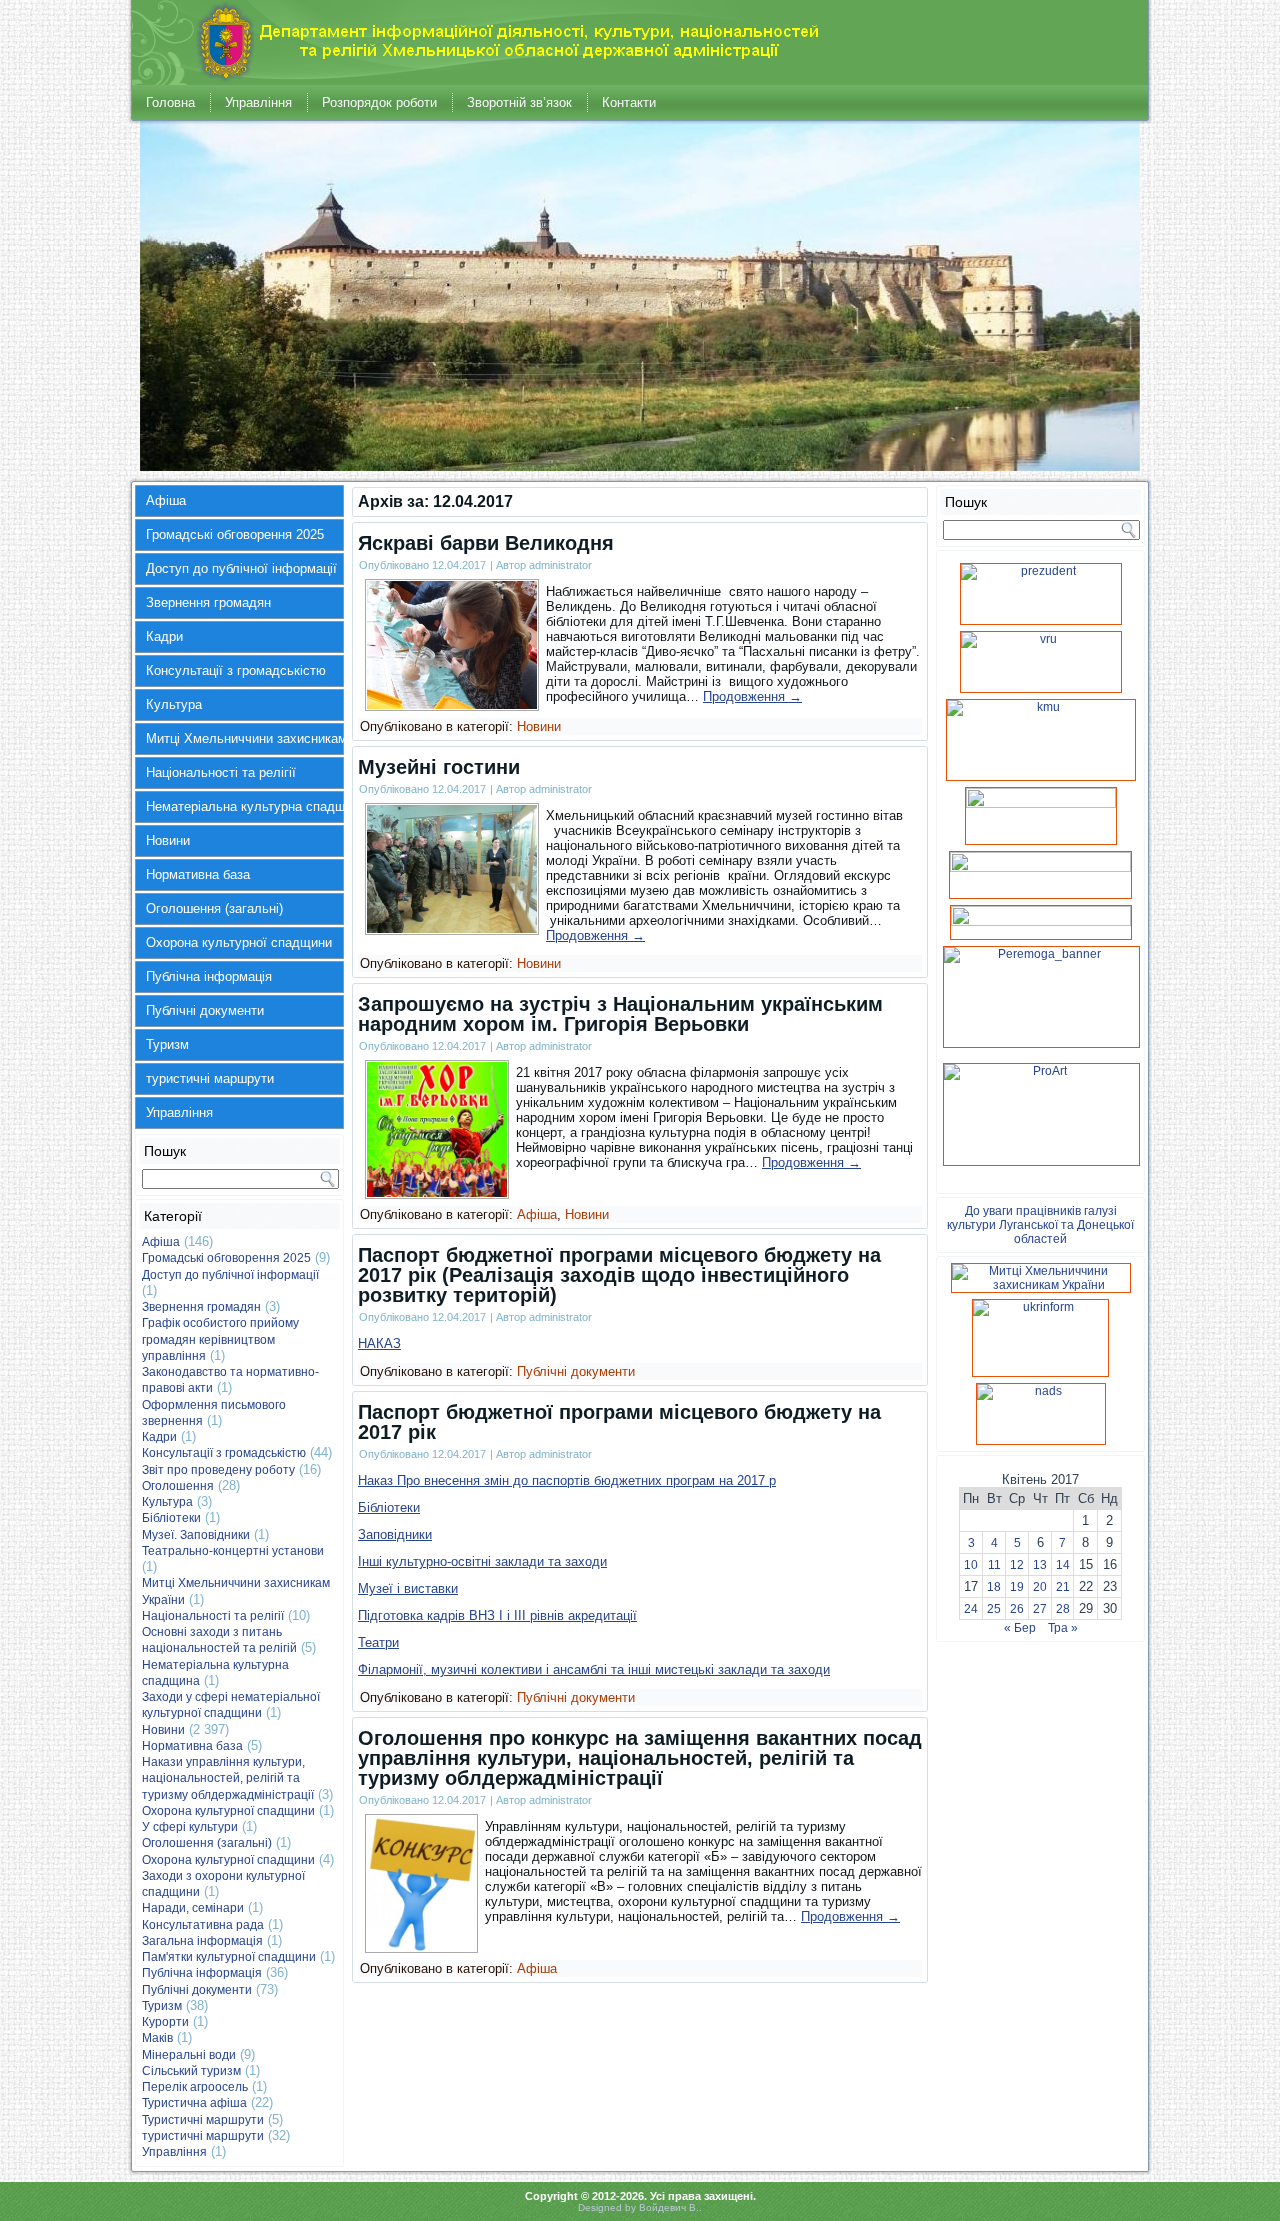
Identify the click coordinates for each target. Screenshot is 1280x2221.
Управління (258, 102)
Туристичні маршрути (203, 2120)
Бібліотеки (171, 1518)
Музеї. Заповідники (196, 1535)
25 (994, 1609)
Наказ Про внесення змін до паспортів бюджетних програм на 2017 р (567, 1480)
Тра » (1063, 1628)
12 (1017, 1565)
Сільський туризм (191, 2071)
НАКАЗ (379, 1343)
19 (1017, 1587)
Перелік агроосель (195, 2087)
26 (1017, 1609)
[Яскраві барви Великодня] (452, 704)
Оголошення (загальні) (214, 908)
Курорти (165, 2022)
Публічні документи (205, 1010)
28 (1063, 1609)
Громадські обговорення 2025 (235, 534)
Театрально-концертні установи (233, 1551)
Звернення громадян (208, 602)
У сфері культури (190, 1827)
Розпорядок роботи (379, 102)
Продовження (752, 696)
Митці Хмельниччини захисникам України (245, 738)
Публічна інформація (209, 976)
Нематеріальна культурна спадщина (245, 806)
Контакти (629, 102)
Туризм (167, 1044)
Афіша (166, 500)
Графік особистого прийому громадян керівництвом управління (220, 1339)
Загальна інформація (202, 1941)
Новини (168, 840)
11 (994, 1565)
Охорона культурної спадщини (239, 942)
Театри (378, 1642)
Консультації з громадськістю (236, 670)
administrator (560, 565)
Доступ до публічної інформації (241, 568)
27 (1040, 1609)
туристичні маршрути (210, 1078)
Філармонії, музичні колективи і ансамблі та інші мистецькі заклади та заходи (594, 1669)
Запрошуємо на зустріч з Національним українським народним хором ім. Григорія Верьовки (620, 1014)
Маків (157, 2038)
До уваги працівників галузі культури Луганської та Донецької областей (1040, 1225)
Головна (170, 102)
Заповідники (395, 1534)
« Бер (1020, 1628)
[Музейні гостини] (452, 928)
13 (1040, 1565)
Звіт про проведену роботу (218, 1470)
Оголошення (178, 1486)
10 (971, 1565)
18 (994, 1587)
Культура (174, 704)
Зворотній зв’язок (519, 102)
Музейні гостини (439, 767)
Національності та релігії (221, 772)
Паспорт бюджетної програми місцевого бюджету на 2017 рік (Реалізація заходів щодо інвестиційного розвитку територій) (619, 1275)
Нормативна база (198, 874)
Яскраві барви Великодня (486, 543)
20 (1040, 1587)
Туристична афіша (194, 2103)
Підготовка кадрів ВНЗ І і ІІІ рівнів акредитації (497, 1615)
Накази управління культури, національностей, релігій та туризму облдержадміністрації (228, 1778)
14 (1063, 1565)
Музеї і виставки (408, 1588)
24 (971, 1609)
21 (1063, 1587)
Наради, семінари (193, 1908)
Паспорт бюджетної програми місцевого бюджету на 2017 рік (619, 1422)
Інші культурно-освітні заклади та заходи (482, 1561)
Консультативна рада (203, 1925)
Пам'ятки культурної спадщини (229, 1957)
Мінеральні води (189, 2055)
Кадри (164, 636)
